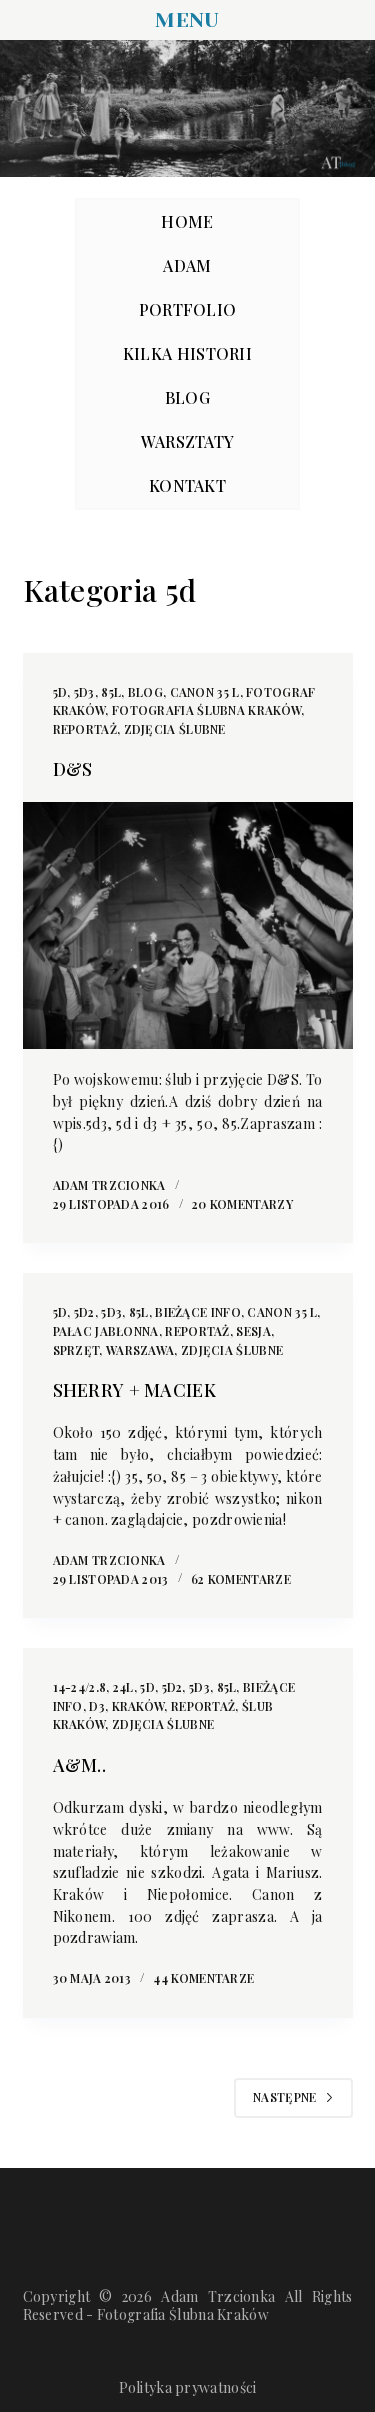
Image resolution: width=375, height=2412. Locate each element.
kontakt (187, 485)
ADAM (187, 265)
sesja (253, 1331)
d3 (97, 1706)
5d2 (84, 1312)
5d (60, 692)
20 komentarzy (242, 1204)
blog (145, 692)
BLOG (187, 397)
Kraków (138, 1706)
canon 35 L (205, 692)
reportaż (85, 729)
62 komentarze (241, 1579)
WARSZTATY (188, 441)
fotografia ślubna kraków (206, 710)
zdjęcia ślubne (175, 729)
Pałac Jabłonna (106, 1331)
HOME (187, 221)
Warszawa (140, 1350)
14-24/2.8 (80, 1687)
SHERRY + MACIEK (135, 1390)
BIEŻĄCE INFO (198, 1312)
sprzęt (76, 1350)
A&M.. (80, 1765)
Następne (284, 2097)
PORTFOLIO (188, 309)
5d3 (84, 692)
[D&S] (188, 926)
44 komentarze (203, 1978)
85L (111, 692)
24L (123, 1687)
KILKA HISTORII (187, 353)
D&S (73, 769)
